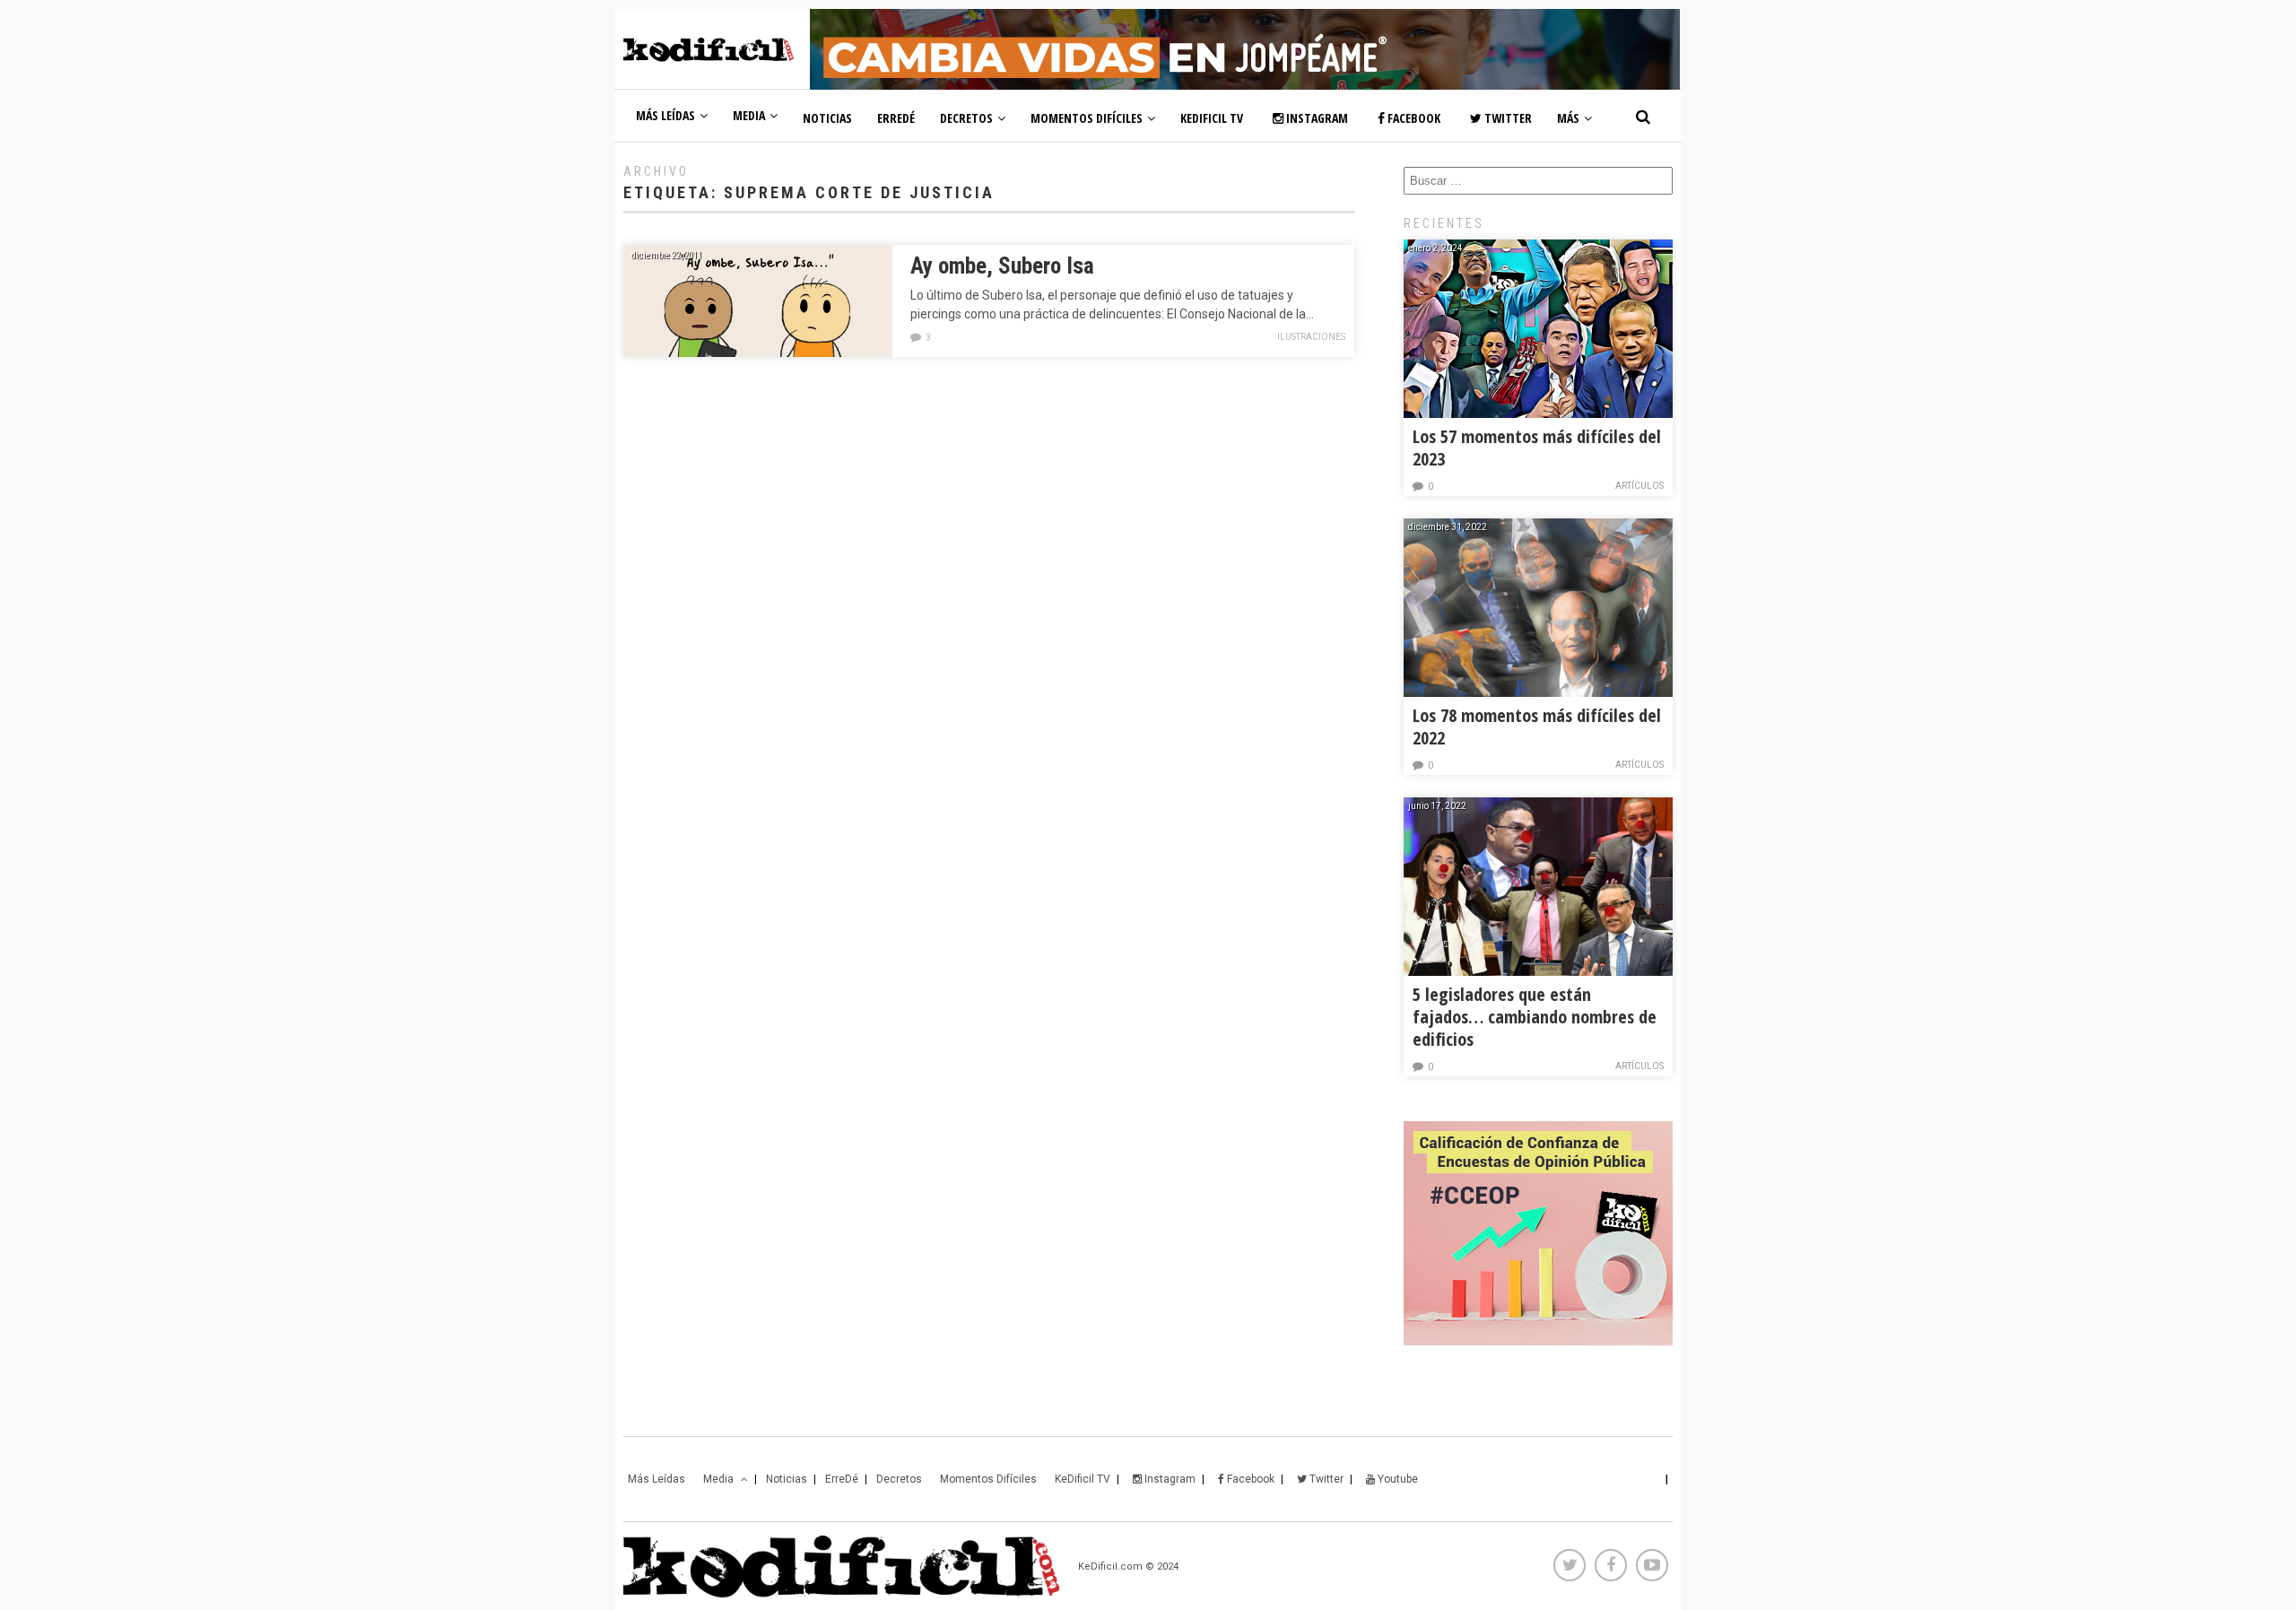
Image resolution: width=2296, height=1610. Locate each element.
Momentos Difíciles (1087, 118)
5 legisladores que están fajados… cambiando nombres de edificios (1535, 1017)
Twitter (1507, 118)
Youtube (1396, 1479)
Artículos (1639, 486)
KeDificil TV (1212, 118)
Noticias (827, 118)
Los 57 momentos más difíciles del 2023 (1537, 448)
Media (749, 115)
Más (1568, 118)
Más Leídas (665, 115)
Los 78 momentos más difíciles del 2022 (1537, 727)
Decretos (966, 118)
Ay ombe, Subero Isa (1002, 266)
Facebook (1413, 118)
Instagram (1316, 118)
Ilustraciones (1311, 337)
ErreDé (896, 118)
